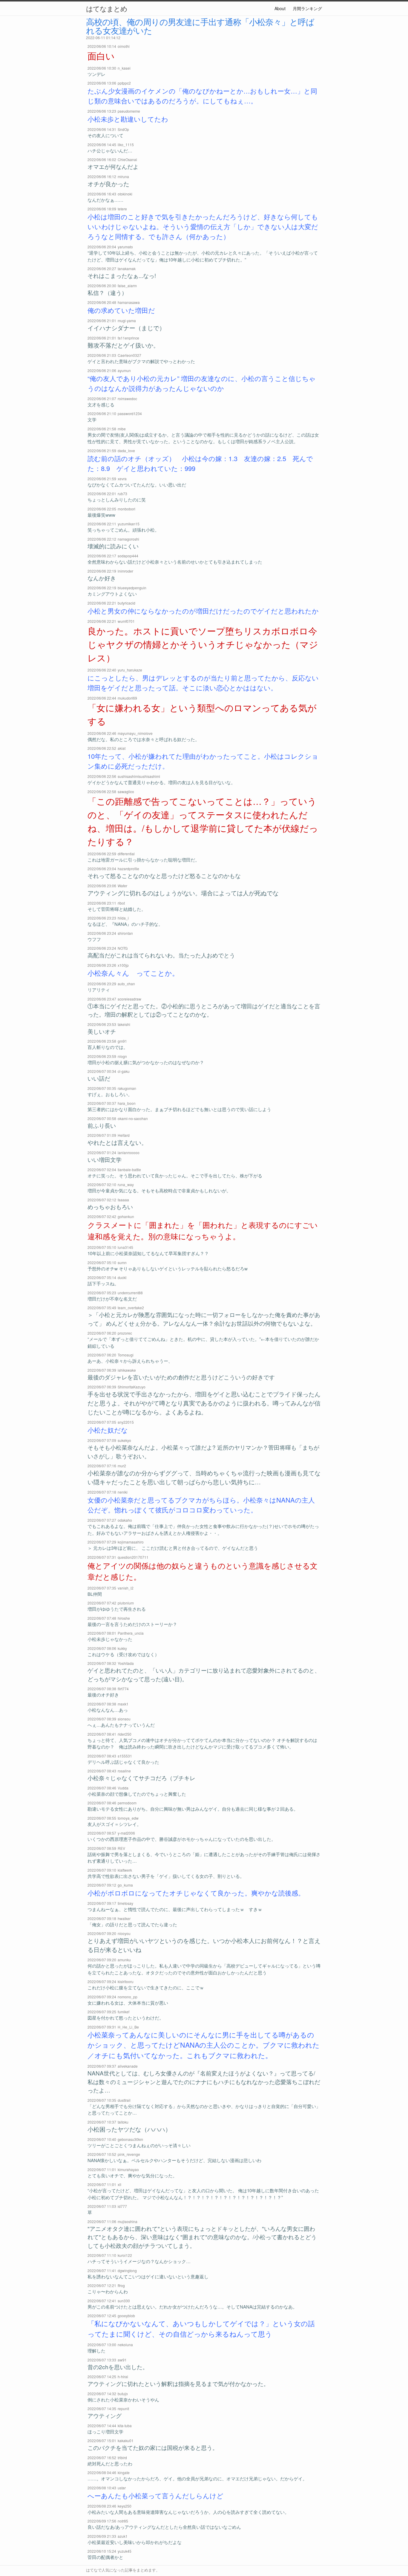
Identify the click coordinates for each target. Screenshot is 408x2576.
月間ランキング (307, 8)
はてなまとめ (107, 8)
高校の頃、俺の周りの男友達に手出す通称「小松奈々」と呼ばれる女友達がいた (200, 26)
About (280, 8)
